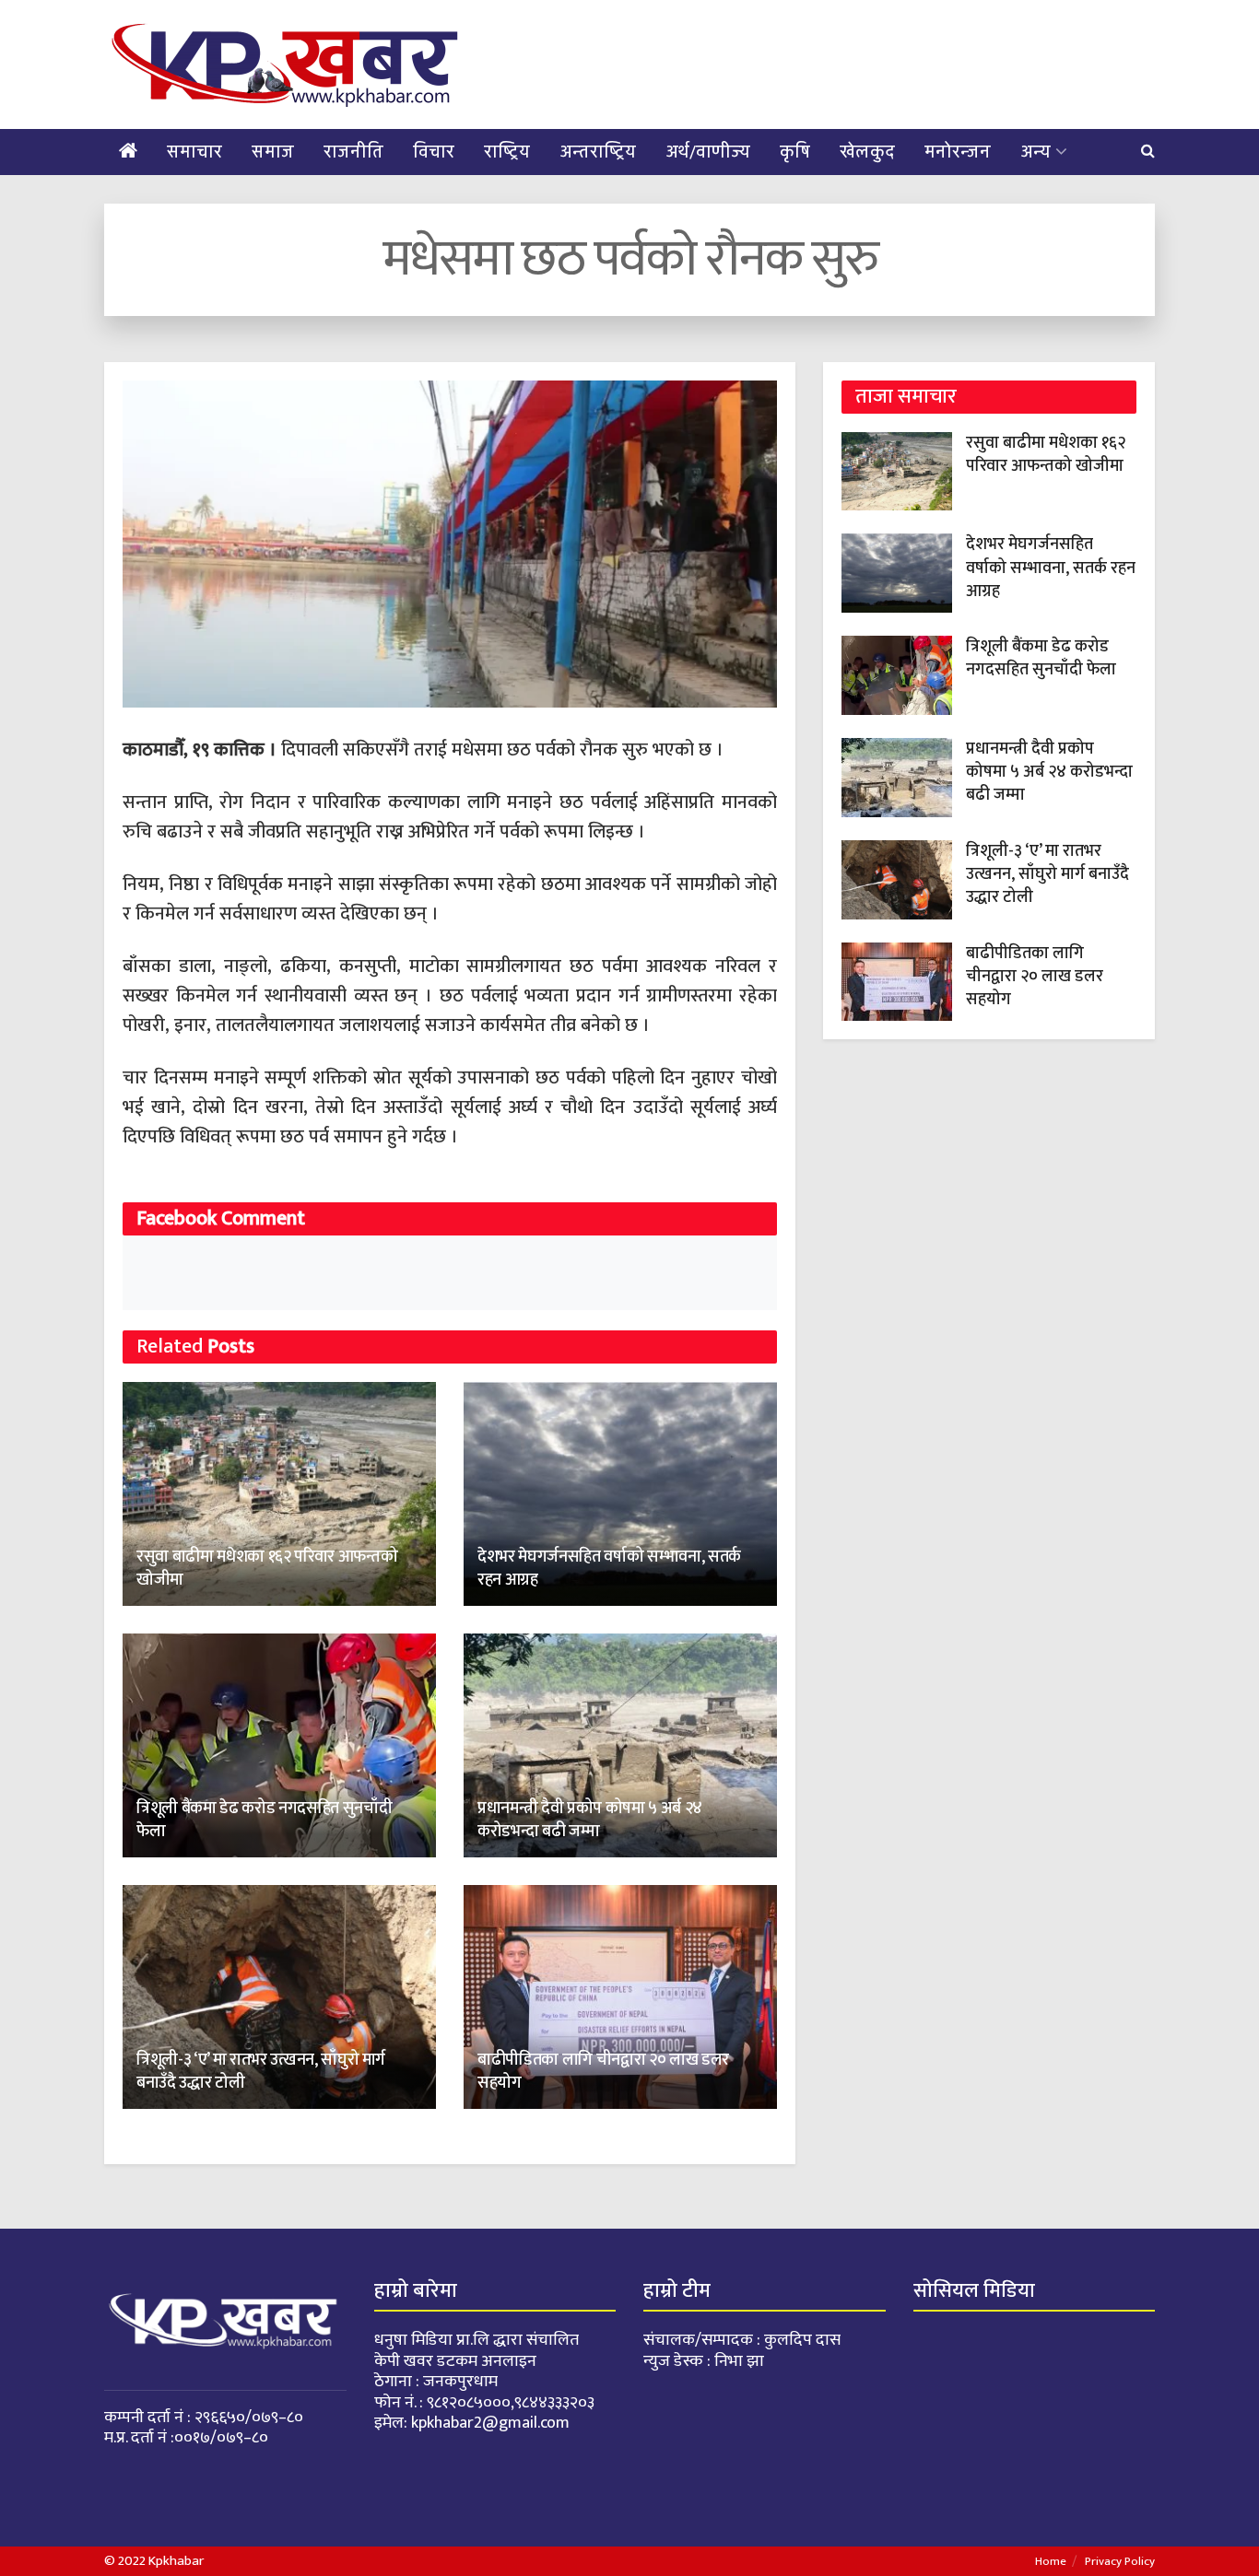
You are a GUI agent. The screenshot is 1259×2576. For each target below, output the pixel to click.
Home (1051, 2561)
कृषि (795, 152)
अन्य (1035, 152)
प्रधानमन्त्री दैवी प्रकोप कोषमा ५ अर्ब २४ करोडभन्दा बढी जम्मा (590, 1820)
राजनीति (353, 152)
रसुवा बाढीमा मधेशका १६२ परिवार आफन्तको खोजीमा (267, 1569)
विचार (434, 152)
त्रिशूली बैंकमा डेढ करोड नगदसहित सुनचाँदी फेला (264, 1820)
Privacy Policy (1120, 2561)
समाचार (194, 152)
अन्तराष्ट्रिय (598, 152)
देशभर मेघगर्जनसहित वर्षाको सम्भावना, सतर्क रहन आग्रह (609, 1569)
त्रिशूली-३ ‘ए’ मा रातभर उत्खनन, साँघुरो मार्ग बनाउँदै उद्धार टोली (261, 2072)
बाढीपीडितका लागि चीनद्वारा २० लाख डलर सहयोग (603, 2072)
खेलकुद (867, 152)
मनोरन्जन (958, 152)
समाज (273, 152)
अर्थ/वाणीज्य (708, 152)
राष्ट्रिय (507, 152)
